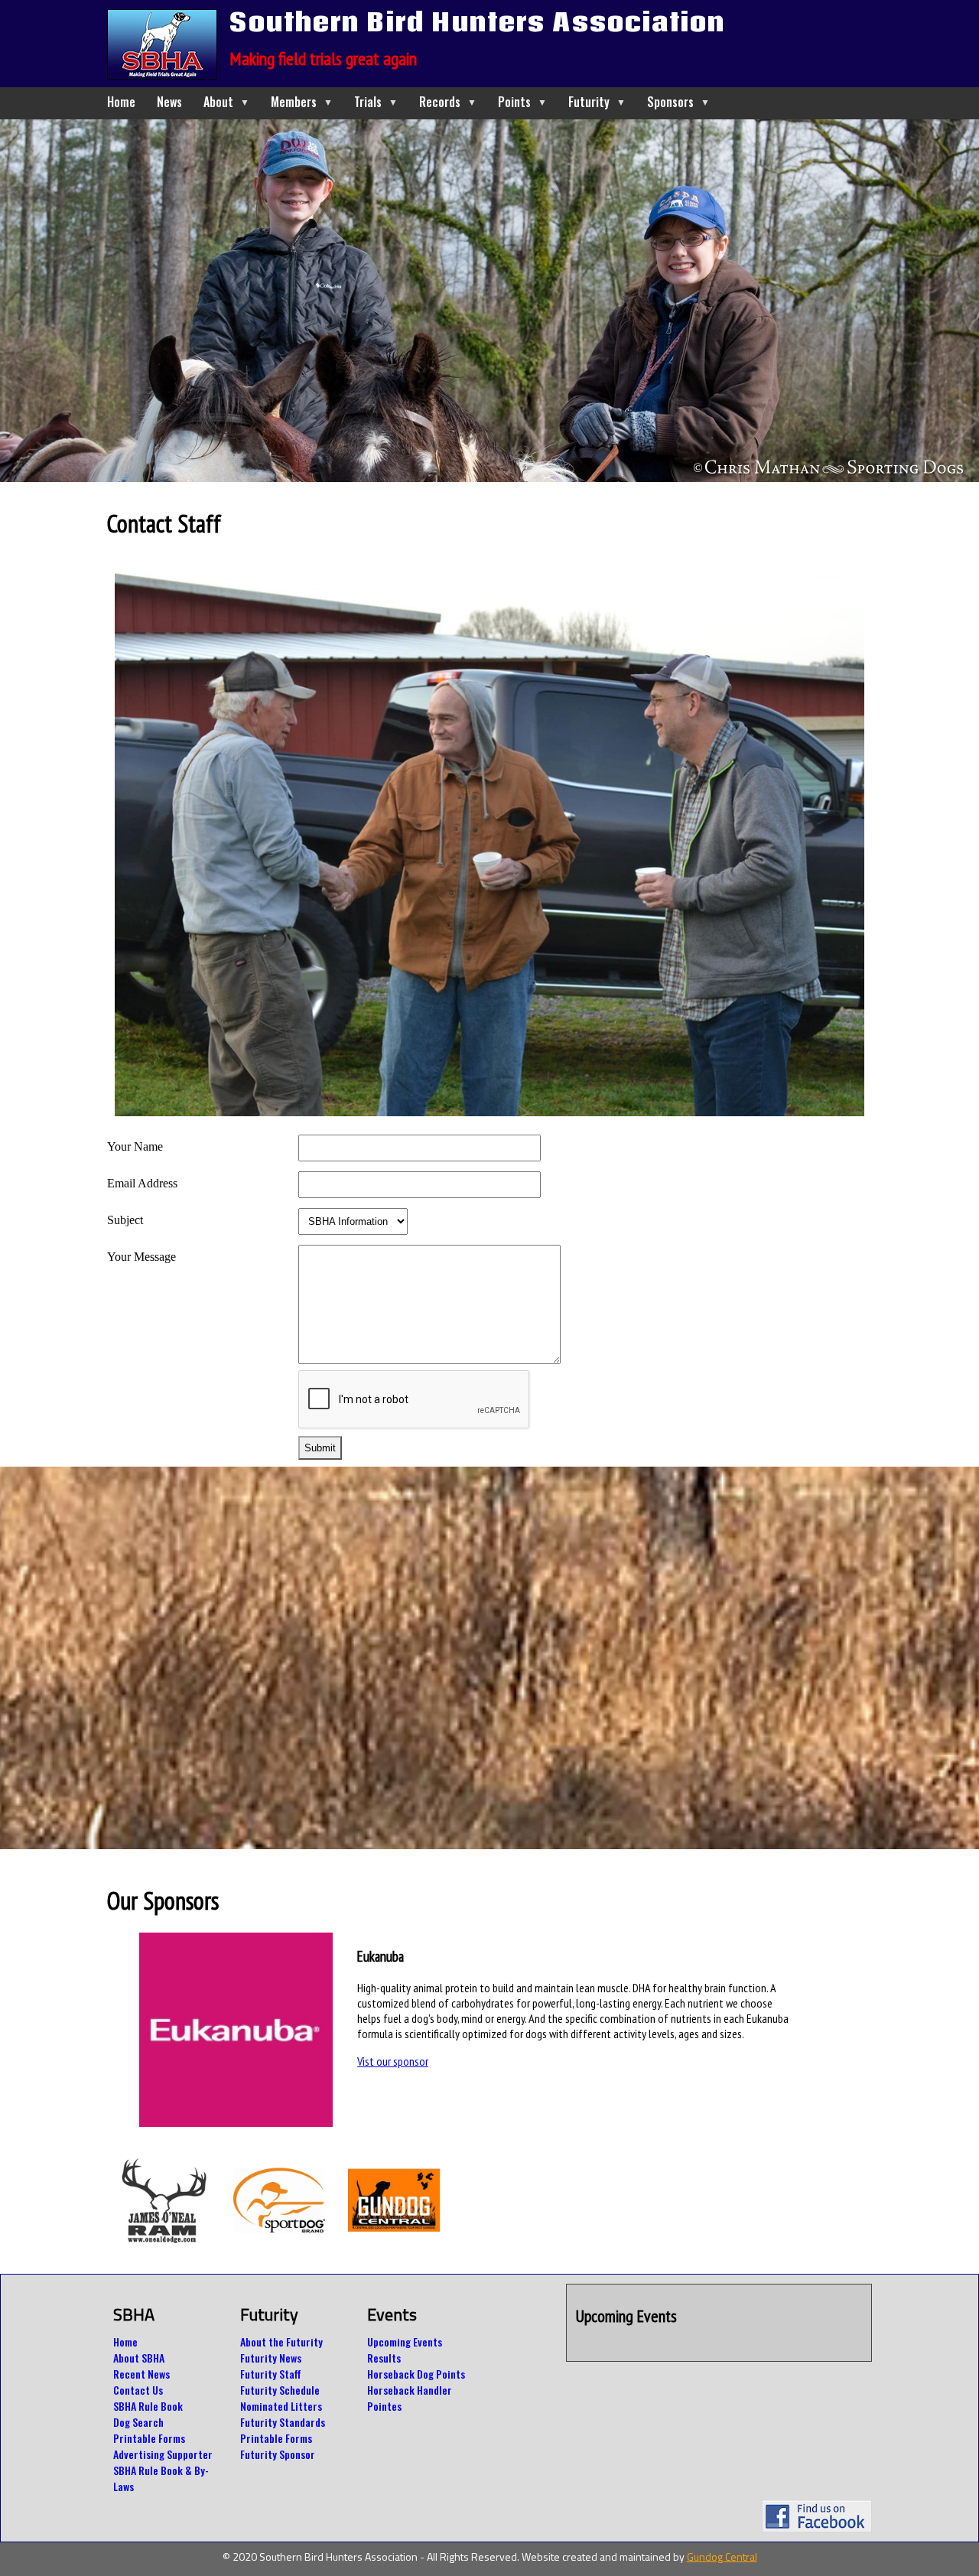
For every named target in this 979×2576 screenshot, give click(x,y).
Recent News (141, 2374)
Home (121, 102)
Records (448, 102)
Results (384, 2358)
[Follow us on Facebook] (817, 2528)
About (226, 102)
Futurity (597, 102)
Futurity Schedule (280, 2390)
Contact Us (138, 2390)
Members (302, 102)
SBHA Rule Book (148, 2406)
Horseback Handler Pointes (410, 2398)
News (169, 102)
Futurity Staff (271, 2374)
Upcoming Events (405, 2342)
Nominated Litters (281, 2406)
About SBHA (139, 2358)
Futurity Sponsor (278, 2454)
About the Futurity (281, 2342)
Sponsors (678, 102)
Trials (376, 102)
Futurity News (271, 2358)
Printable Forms (149, 2438)
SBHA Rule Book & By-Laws (161, 2478)
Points (522, 102)
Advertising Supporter (163, 2454)
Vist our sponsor (393, 2061)
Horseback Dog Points (416, 2374)
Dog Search (138, 2422)
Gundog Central (722, 2556)
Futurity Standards (283, 2422)
